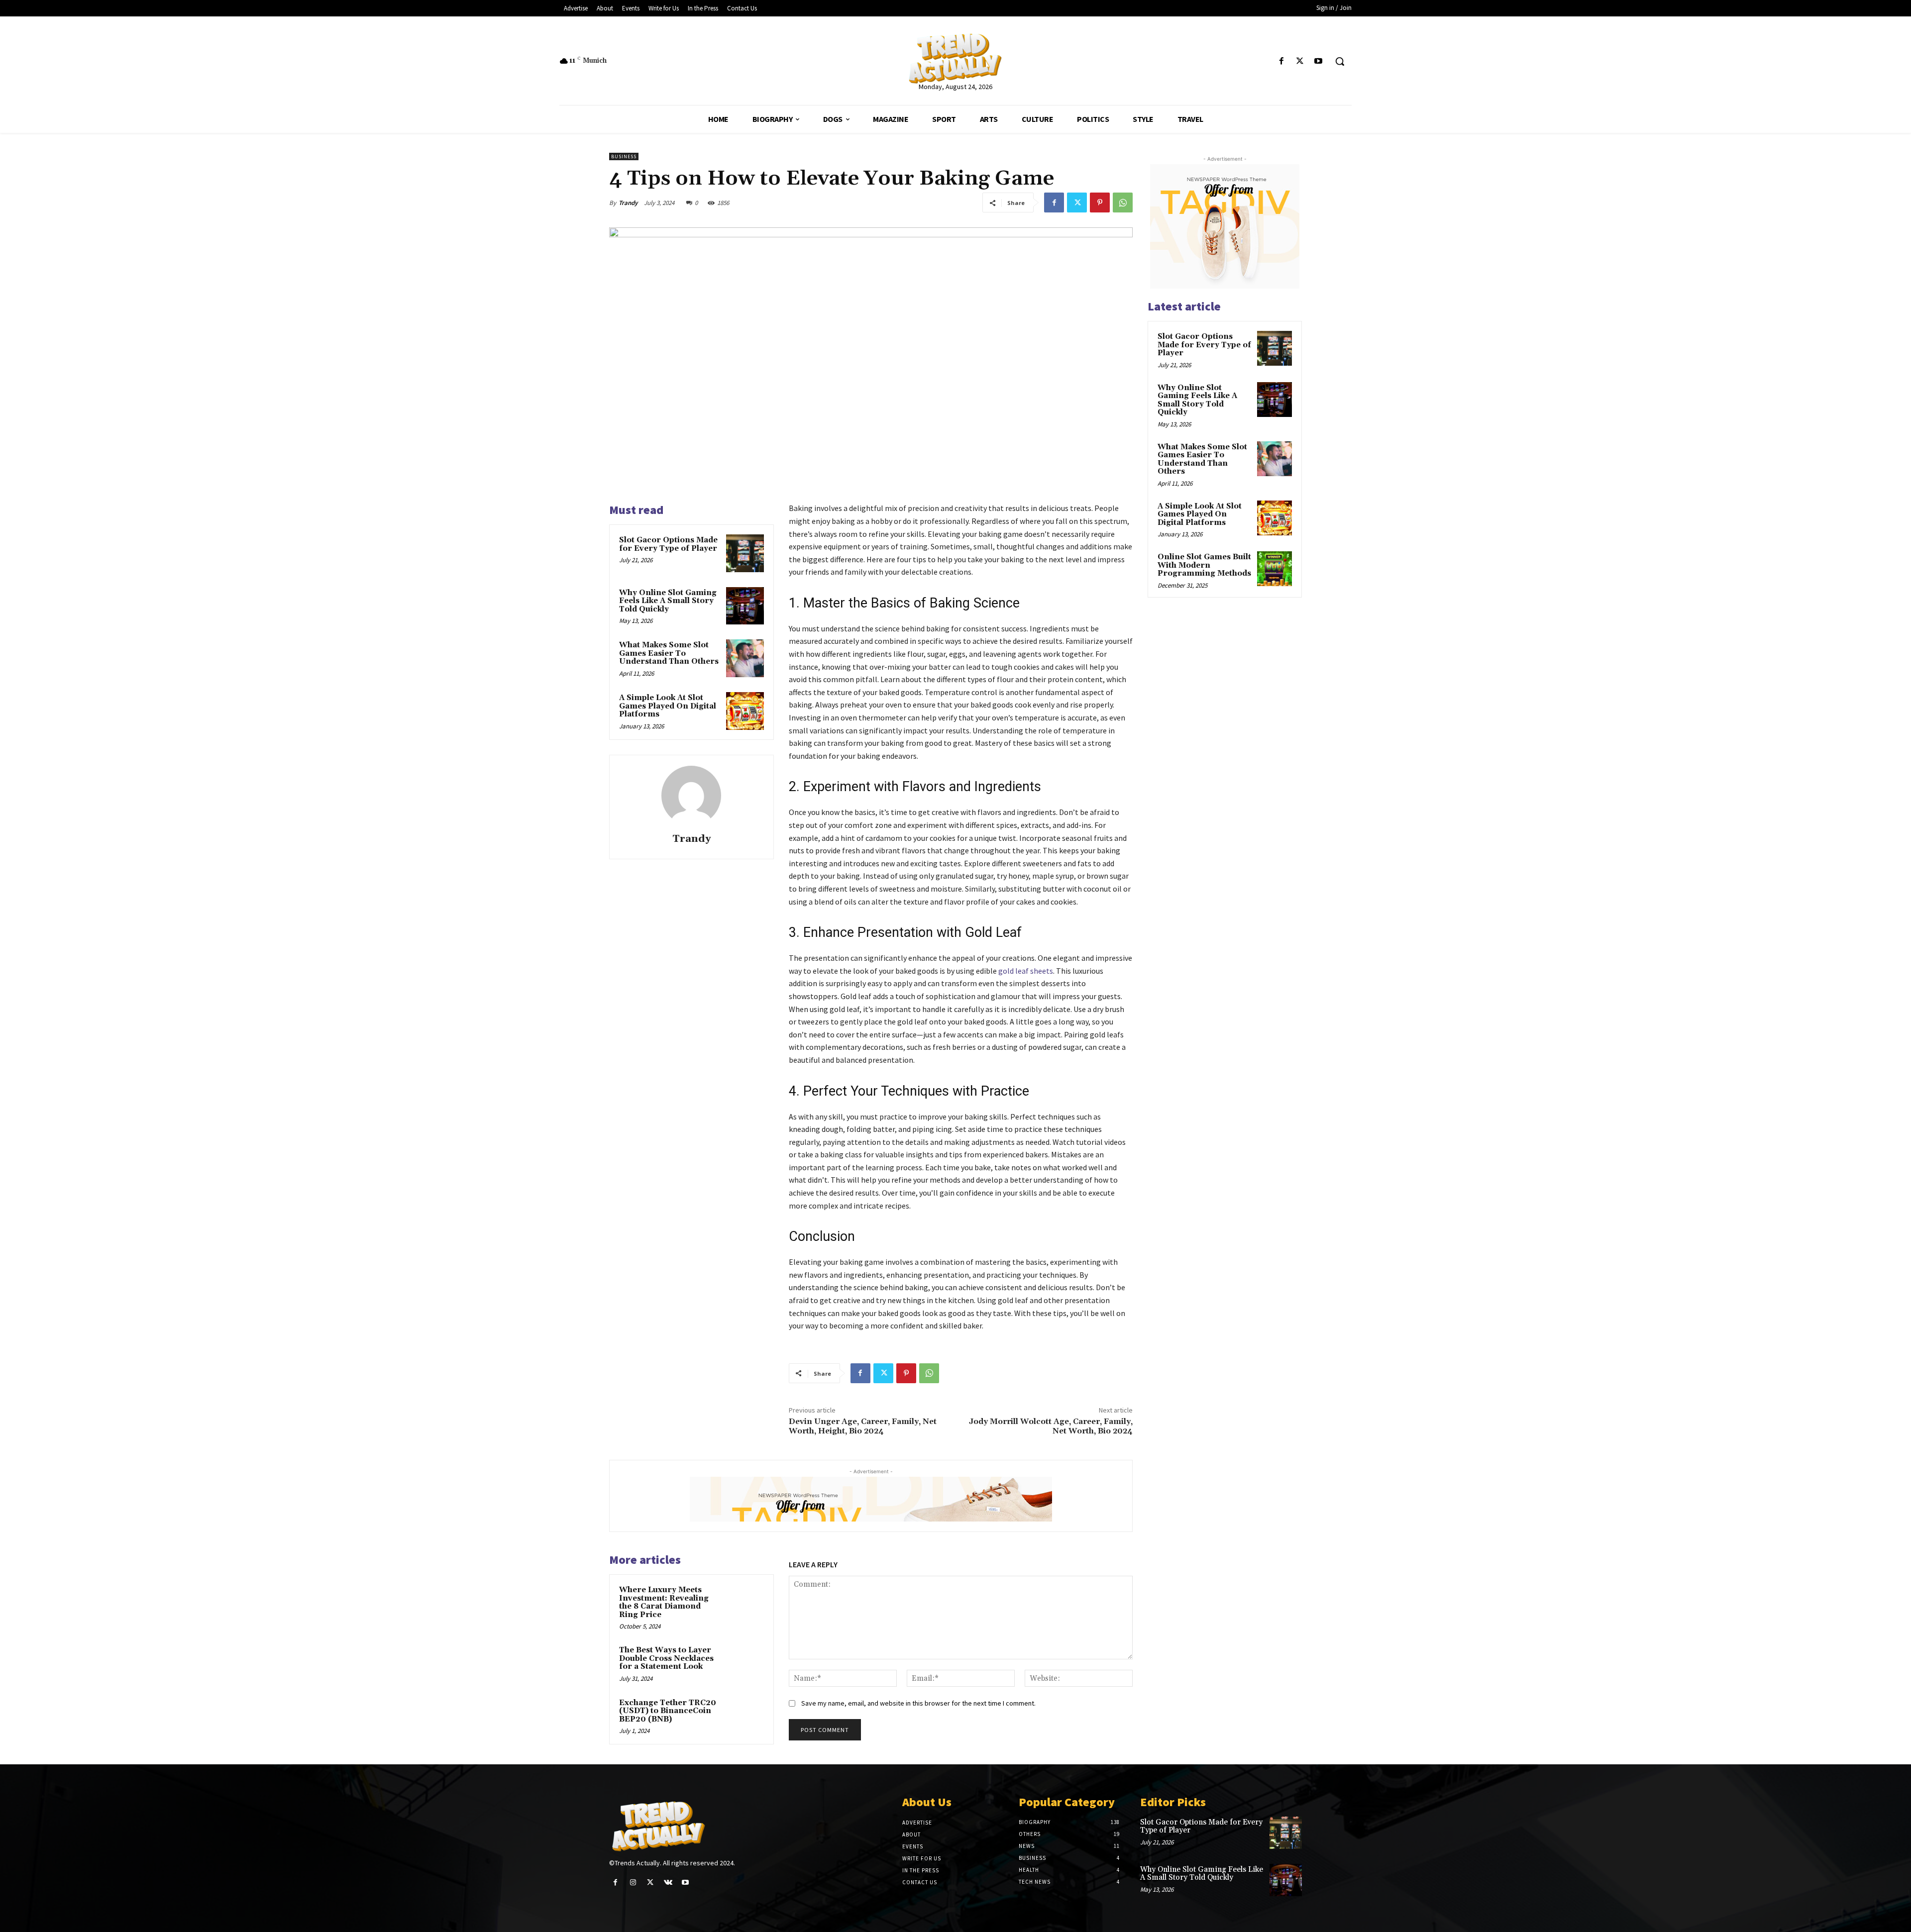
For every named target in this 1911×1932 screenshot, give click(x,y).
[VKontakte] (668, 1882)
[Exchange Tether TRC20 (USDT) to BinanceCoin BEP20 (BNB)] (745, 1716)
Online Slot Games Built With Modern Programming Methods (1204, 565)
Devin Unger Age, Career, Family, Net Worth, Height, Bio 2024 (863, 1426)
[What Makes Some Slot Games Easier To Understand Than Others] (745, 658)
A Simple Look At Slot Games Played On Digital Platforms (668, 706)
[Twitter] (1300, 61)
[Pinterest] (1100, 203)
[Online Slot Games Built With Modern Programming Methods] (1274, 569)
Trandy (628, 203)
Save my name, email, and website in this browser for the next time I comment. (918, 1703)
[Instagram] (633, 1882)
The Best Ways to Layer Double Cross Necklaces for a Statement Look (666, 1658)
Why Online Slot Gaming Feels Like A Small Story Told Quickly (668, 601)
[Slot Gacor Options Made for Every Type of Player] (745, 553)
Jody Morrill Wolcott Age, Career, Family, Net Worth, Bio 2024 (1051, 1426)
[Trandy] (691, 796)
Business (624, 156)
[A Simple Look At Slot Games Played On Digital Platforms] (745, 711)
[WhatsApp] (1123, 203)
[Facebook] (1281, 61)
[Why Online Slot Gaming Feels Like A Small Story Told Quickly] (745, 606)
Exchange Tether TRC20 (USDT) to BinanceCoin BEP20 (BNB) (668, 1711)
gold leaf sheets (1026, 971)
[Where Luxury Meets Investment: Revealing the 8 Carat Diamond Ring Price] (745, 1603)
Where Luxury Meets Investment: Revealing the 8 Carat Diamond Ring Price (664, 1602)
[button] (1340, 61)
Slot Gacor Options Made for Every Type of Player (668, 544)
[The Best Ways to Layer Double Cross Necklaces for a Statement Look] (745, 1663)
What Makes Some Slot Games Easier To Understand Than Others (669, 653)
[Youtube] (1319, 61)
